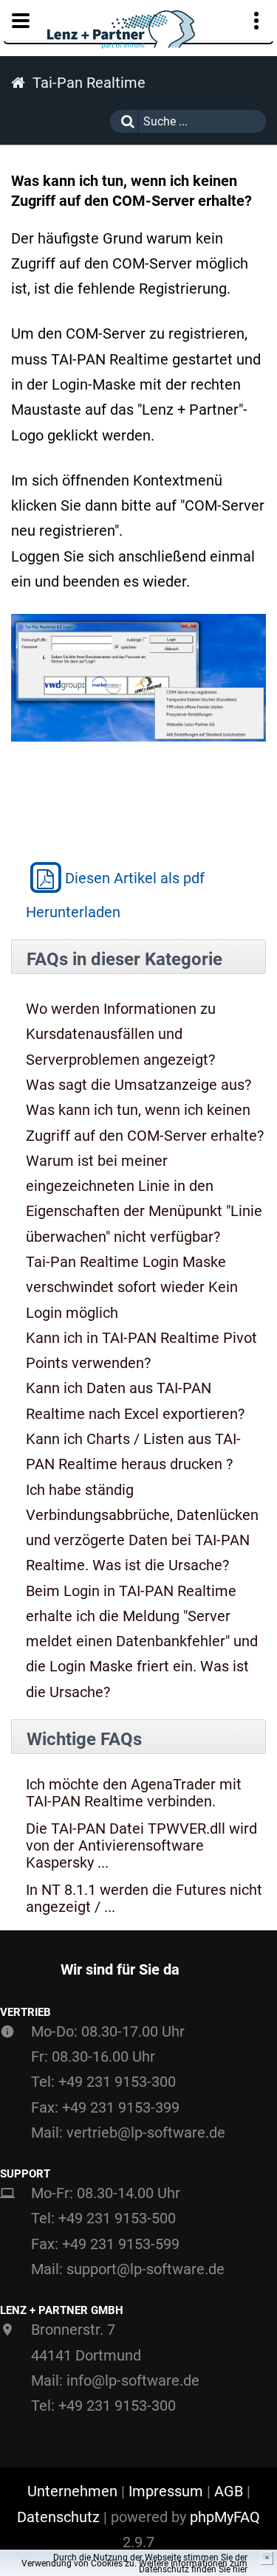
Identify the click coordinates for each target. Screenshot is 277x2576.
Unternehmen (72, 2491)
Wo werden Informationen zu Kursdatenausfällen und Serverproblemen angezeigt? (121, 1034)
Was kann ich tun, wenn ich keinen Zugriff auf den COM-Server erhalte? (145, 1122)
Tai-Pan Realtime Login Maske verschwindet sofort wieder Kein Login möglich (132, 1287)
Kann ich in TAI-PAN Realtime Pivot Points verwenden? (141, 1350)
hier (240, 2569)
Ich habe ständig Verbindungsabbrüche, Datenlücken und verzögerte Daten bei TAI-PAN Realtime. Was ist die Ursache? (142, 1528)
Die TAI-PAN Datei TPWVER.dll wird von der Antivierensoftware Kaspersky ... (141, 1846)
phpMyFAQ (225, 2517)
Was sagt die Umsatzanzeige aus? (138, 1085)
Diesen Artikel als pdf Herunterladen (115, 895)
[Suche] (124, 121)
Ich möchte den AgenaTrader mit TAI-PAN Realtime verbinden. (134, 1793)
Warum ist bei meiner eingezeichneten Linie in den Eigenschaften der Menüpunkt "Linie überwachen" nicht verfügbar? (144, 1199)
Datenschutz (58, 2517)
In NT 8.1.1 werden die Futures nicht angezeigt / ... (144, 1899)
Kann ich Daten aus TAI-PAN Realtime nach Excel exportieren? (135, 1401)
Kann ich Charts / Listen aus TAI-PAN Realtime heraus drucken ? (133, 1451)
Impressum (166, 2491)
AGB (229, 2491)
